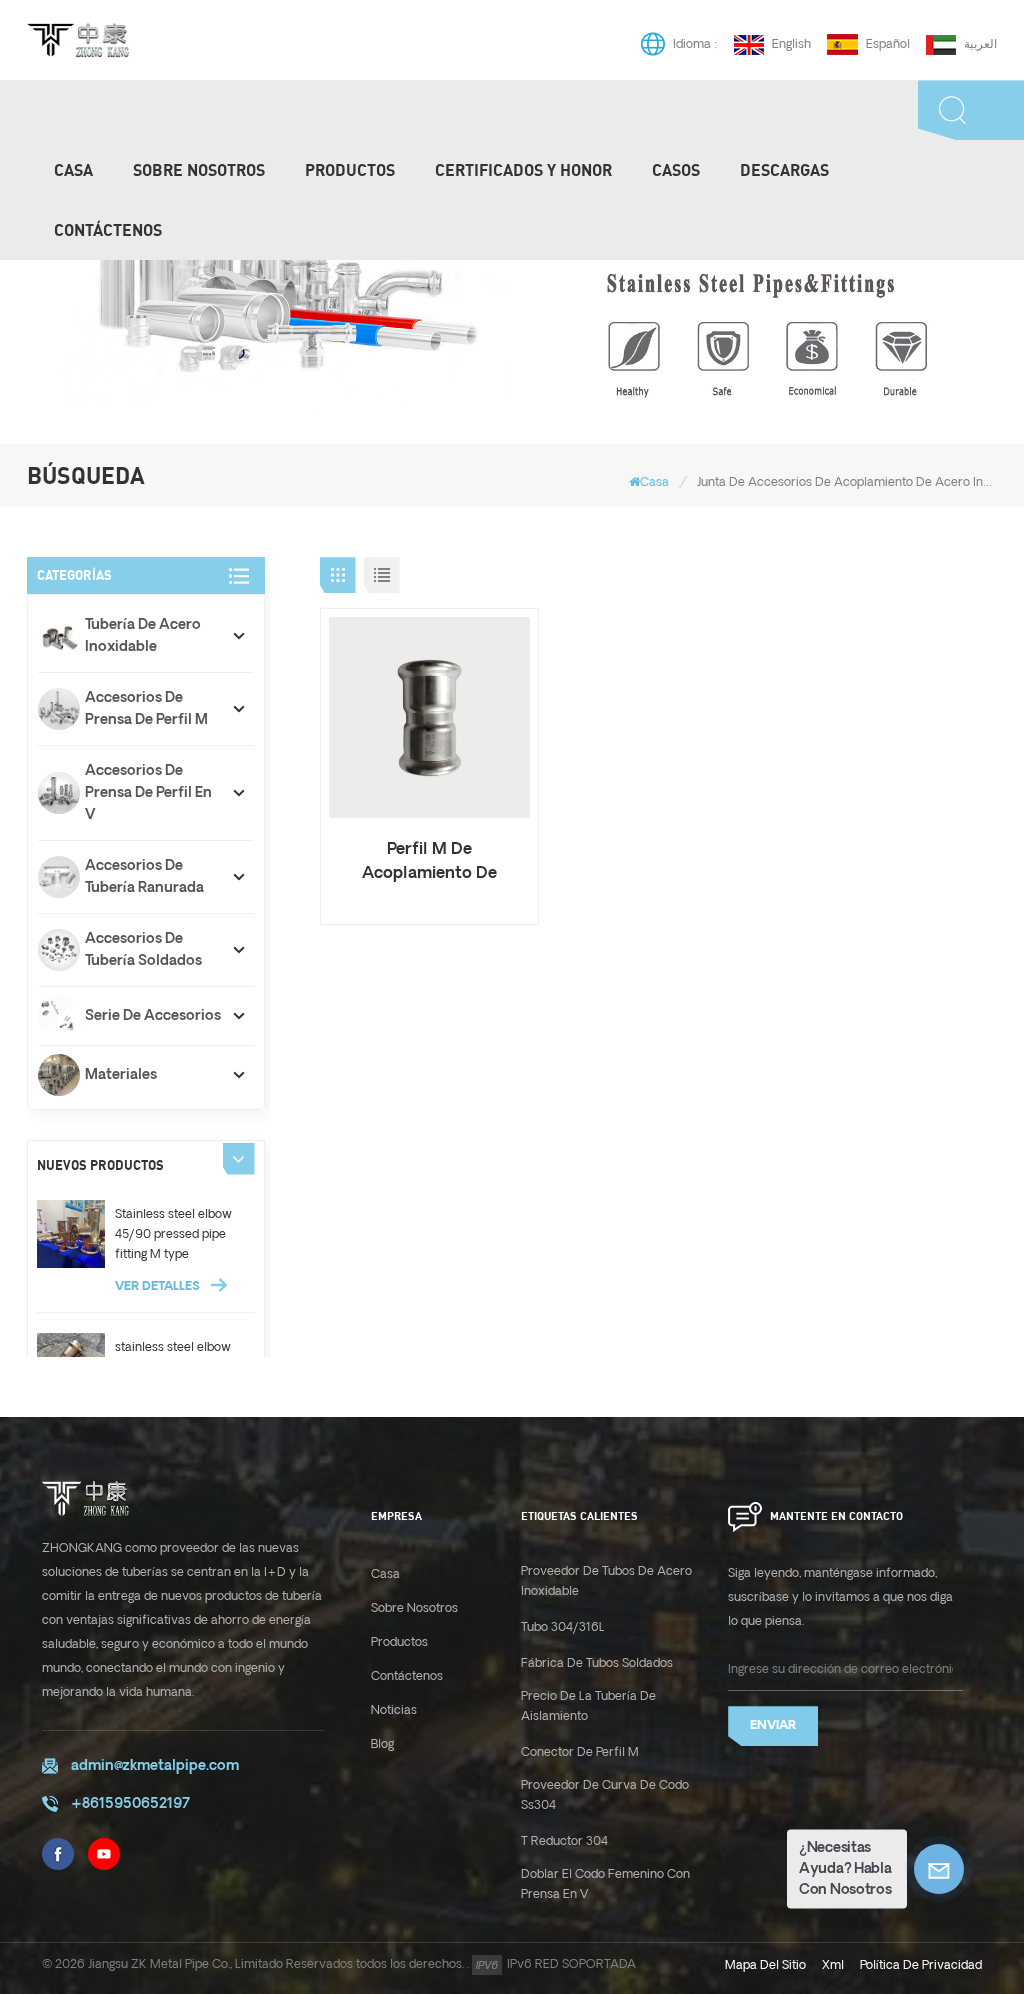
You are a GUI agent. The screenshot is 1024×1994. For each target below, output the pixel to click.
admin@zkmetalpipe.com (155, 1766)
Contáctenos (108, 230)
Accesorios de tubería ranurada (144, 877)
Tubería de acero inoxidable (143, 636)
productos (350, 170)
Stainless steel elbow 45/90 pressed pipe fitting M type (173, 1234)
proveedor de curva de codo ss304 (605, 1795)
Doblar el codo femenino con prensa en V (605, 1884)
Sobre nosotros (199, 170)
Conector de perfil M (580, 1752)
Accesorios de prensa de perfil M (146, 709)
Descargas (784, 170)
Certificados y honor (523, 170)
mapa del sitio (765, 1965)
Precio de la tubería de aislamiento (588, 1706)
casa (385, 1574)
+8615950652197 (130, 1804)
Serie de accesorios (153, 1016)
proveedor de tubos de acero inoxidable (606, 1581)
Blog (382, 1744)
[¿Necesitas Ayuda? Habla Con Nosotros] (939, 1869)
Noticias (394, 1710)
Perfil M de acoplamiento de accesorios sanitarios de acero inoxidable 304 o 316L (429, 863)
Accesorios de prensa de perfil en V (148, 793)
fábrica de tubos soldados (597, 1663)
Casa (73, 170)
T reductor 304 (564, 1841)
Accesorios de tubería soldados (143, 950)
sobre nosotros (414, 1608)
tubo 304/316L (563, 1627)
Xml (833, 1965)
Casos (676, 170)
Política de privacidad (921, 1965)
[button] (239, 1159)
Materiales (121, 1075)
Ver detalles (159, 1286)
